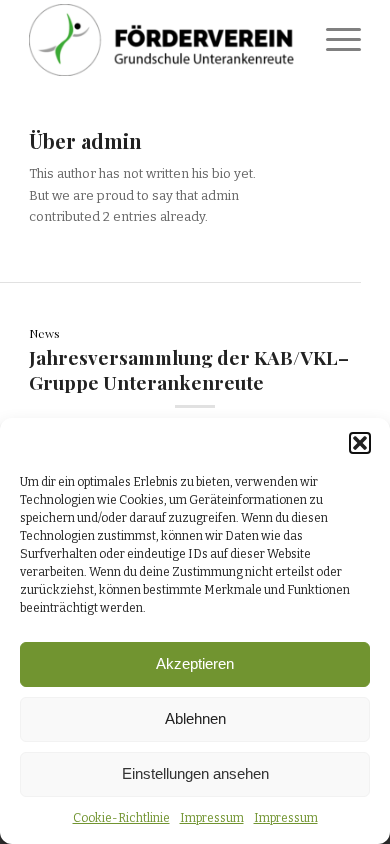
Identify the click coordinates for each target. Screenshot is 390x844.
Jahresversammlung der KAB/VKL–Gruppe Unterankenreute (189, 369)
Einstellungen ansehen (195, 773)
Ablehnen (195, 718)
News (44, 333)
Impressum (212, 818)
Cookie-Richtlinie (121, 818)
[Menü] (333, 40)
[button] (360, 443)
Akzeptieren (195, 663)
